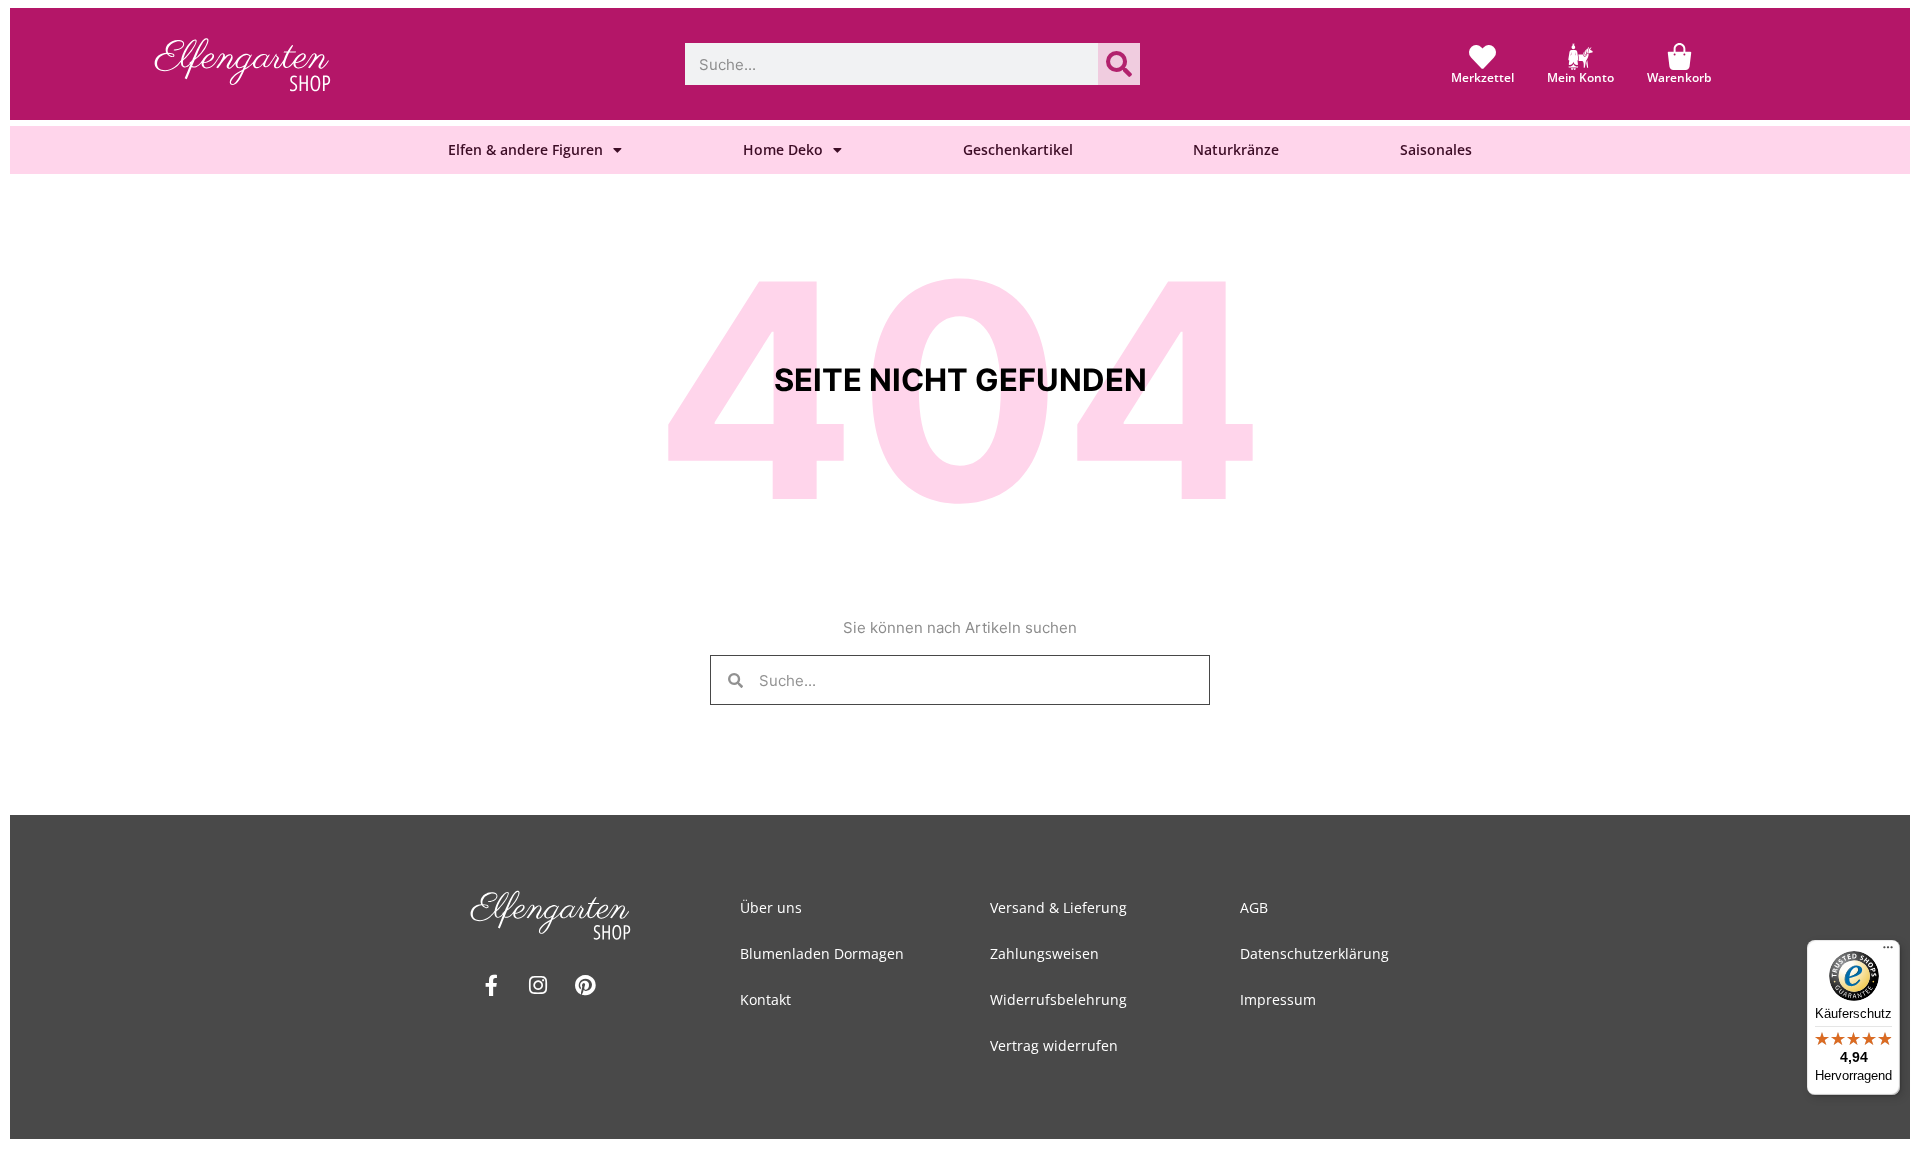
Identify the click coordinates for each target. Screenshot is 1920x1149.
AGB (1254, 907)
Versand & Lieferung (1058, 907)
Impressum (1278, 999)
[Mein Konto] (1580, 56)
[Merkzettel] (1482, 56)
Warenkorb (1679, 77)
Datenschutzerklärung (1314, 953)
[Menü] (1888, 952)
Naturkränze (1236, 149)
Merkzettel (1482, 77)
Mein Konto (1580, 77)
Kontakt (765, 999)
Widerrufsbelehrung (1058, 999)
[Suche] (1119, 64)
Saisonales (1436, 149)
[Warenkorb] (1679, 56)
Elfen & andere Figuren (525, 149)
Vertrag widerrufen (1054, 1045)
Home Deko (783, 149)
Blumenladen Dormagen (822, 953)
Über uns (771, 907)
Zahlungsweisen (1044, 953)
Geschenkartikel (1018, 149)
